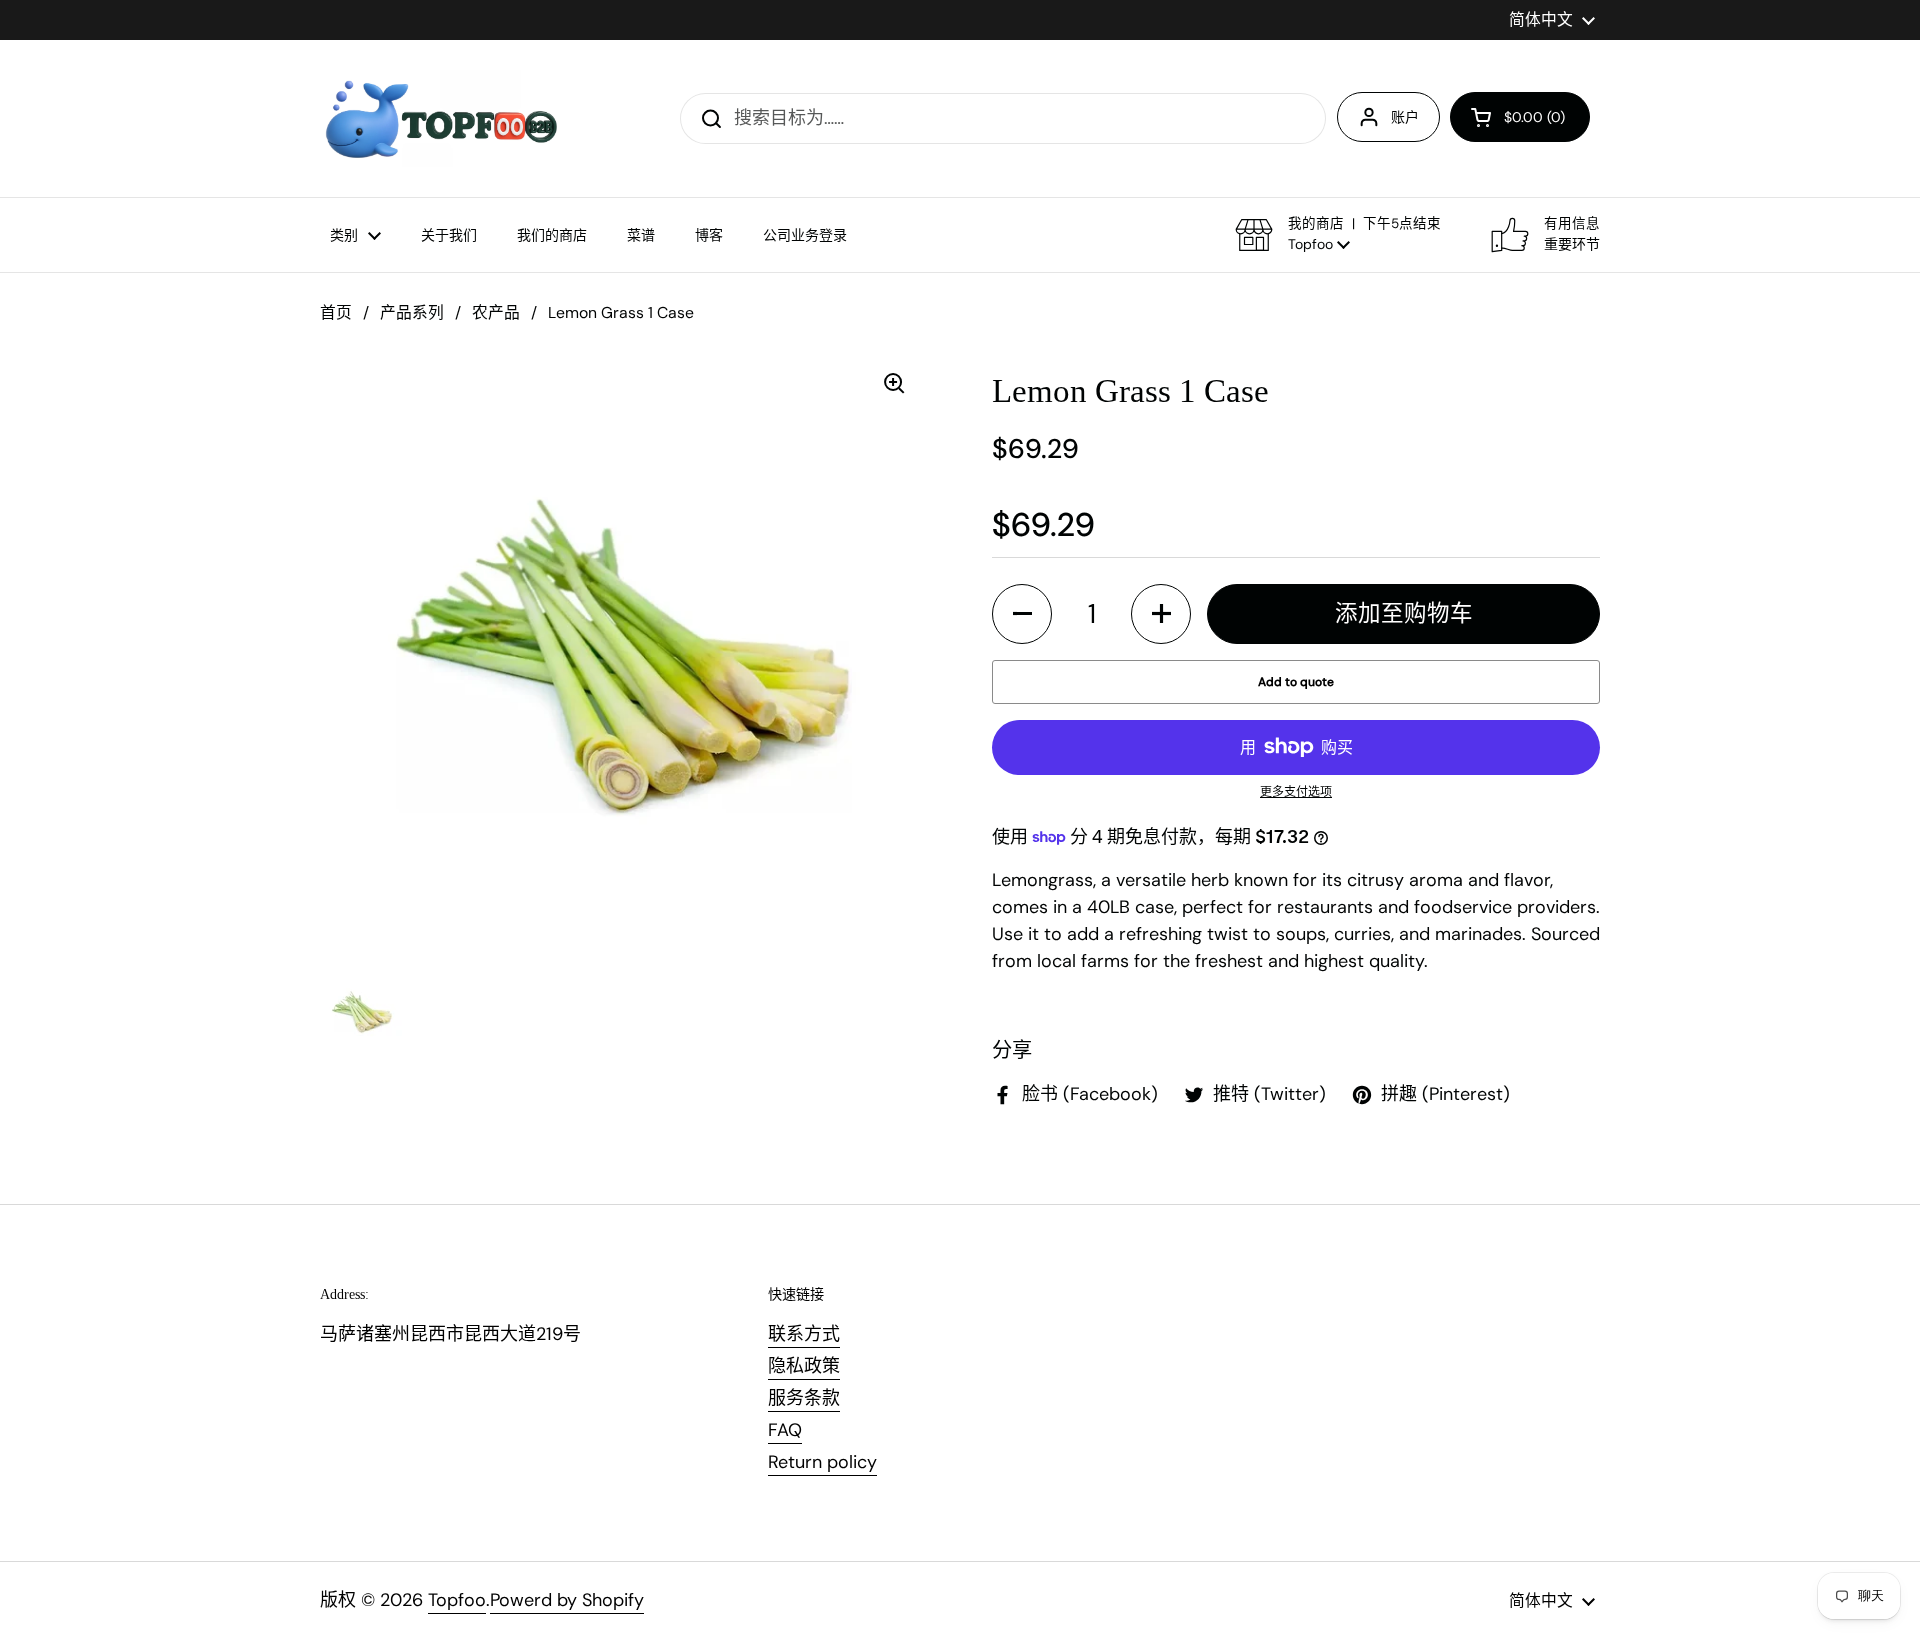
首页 (336, 312)
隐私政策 (804, 1366)
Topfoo (457, 1600)
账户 (1405, 117)
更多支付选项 (1296, 792)
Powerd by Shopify (567, 1600)
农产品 (496, 312)
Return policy (822, 1462)
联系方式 (804, 1334)
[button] (1520, 117)
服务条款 (804, 1398)
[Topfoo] (439, 118)
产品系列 (412, 312)
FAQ (785, 1430)
